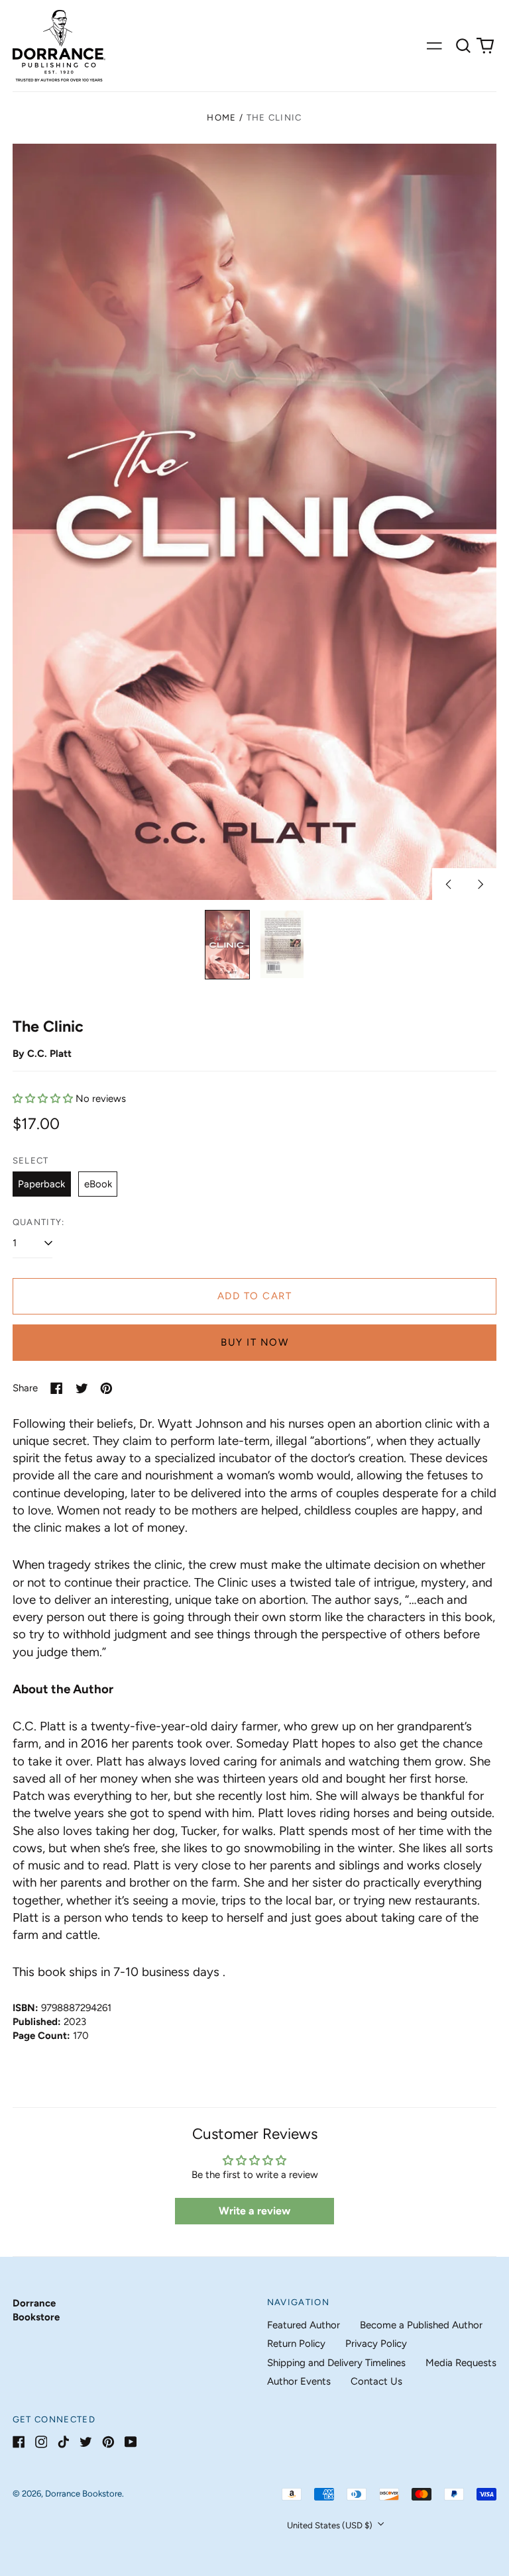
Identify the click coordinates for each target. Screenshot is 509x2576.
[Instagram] (41, 2442)
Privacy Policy (376, 2344)
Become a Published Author (421, 2325)
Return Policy (296, 2344)
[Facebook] (19, 2442)
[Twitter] (86, 2442)
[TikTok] (63, 2442)
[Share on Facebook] (57, 1388)
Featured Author (304, 2325)
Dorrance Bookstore (84, 2494)
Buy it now (254, 1342)
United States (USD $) (331, 2525)
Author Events (299, 2381)
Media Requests (461, 2363)
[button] (463, 46)
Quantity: (39, 1222)
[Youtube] (131, 2442)
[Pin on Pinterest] (106, 1388)
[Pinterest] (108, 2442)
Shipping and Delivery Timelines (336, 2363)
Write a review (254, 2211)
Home (221, 118)
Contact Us (376, 2381)
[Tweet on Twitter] (82, 1388)
